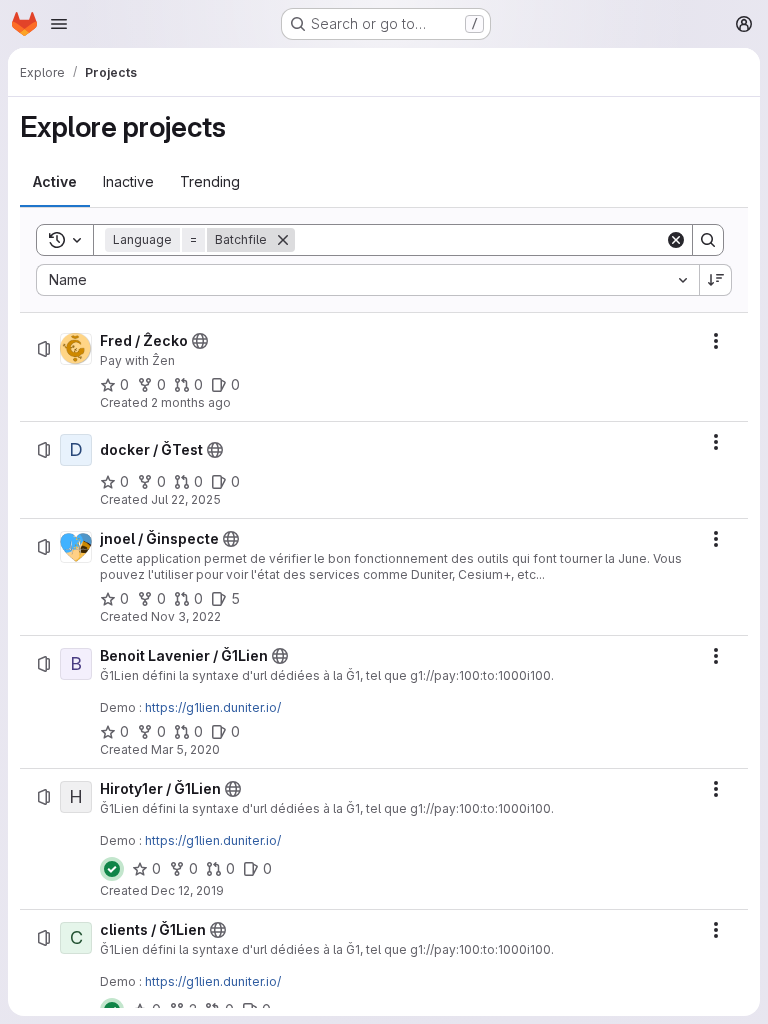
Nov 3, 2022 (186, 616)
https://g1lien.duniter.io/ (213, 707)
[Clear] (676, 240)
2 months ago (191, 402)
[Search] (708, 240)
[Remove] (283, 240)
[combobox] (367, 280)
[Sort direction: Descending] (716, 280)
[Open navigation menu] (59, 24)
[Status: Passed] (112, 869)
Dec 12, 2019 (187, 890)
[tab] (55, 182)
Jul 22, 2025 (186, 499)
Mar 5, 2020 (185, 749)
